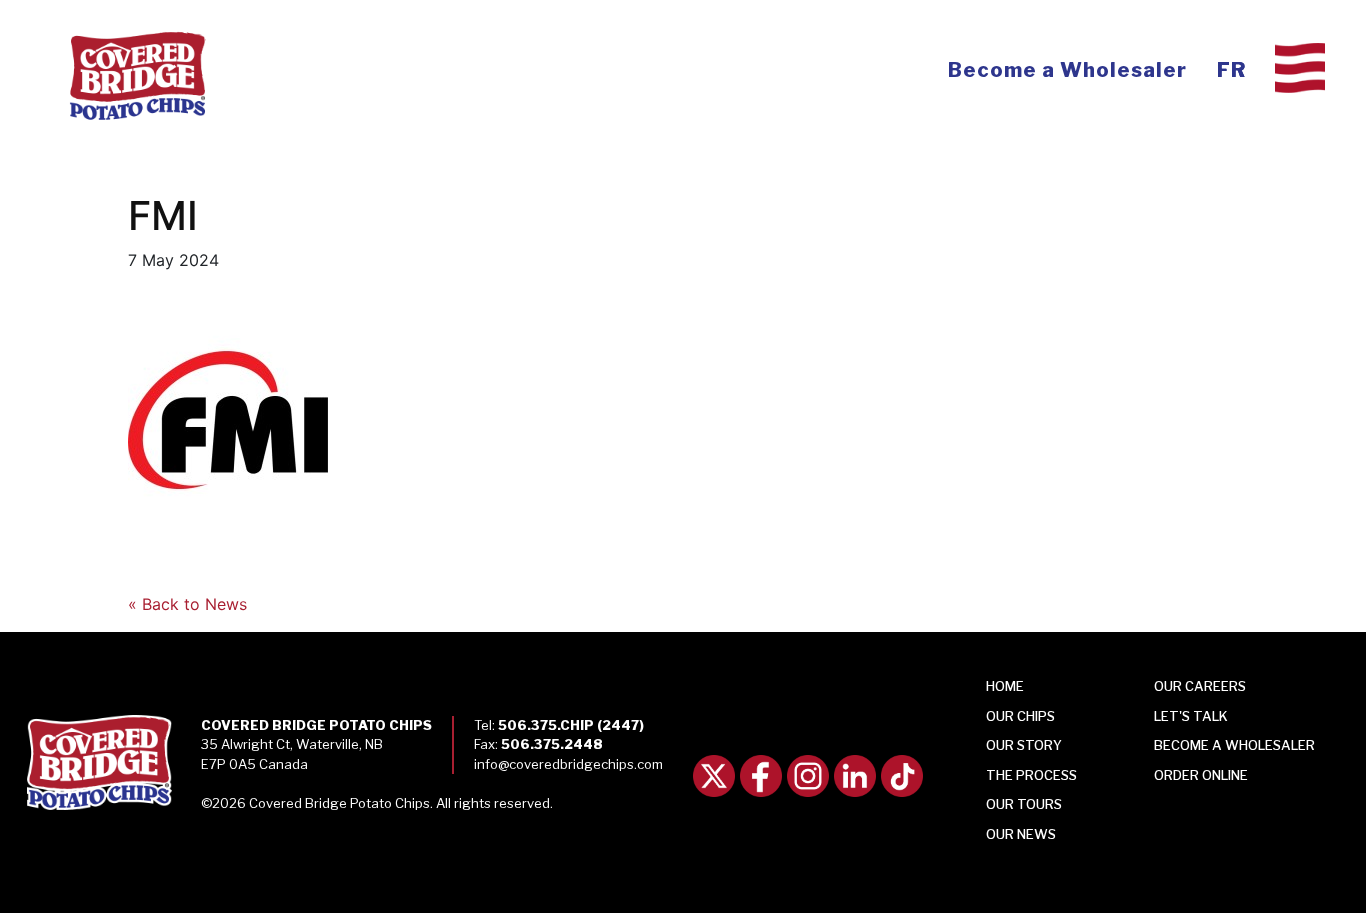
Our (1021, 834)
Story (1024, 745)
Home (1005, 686)
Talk (1191, 716)
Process (1031, 775)
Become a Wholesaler (1067, 70)
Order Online (1201, 775)
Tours (1024, 804)
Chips (1020, 716)
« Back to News (187, 604)
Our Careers (1200, 686)
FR (1231, 70)
